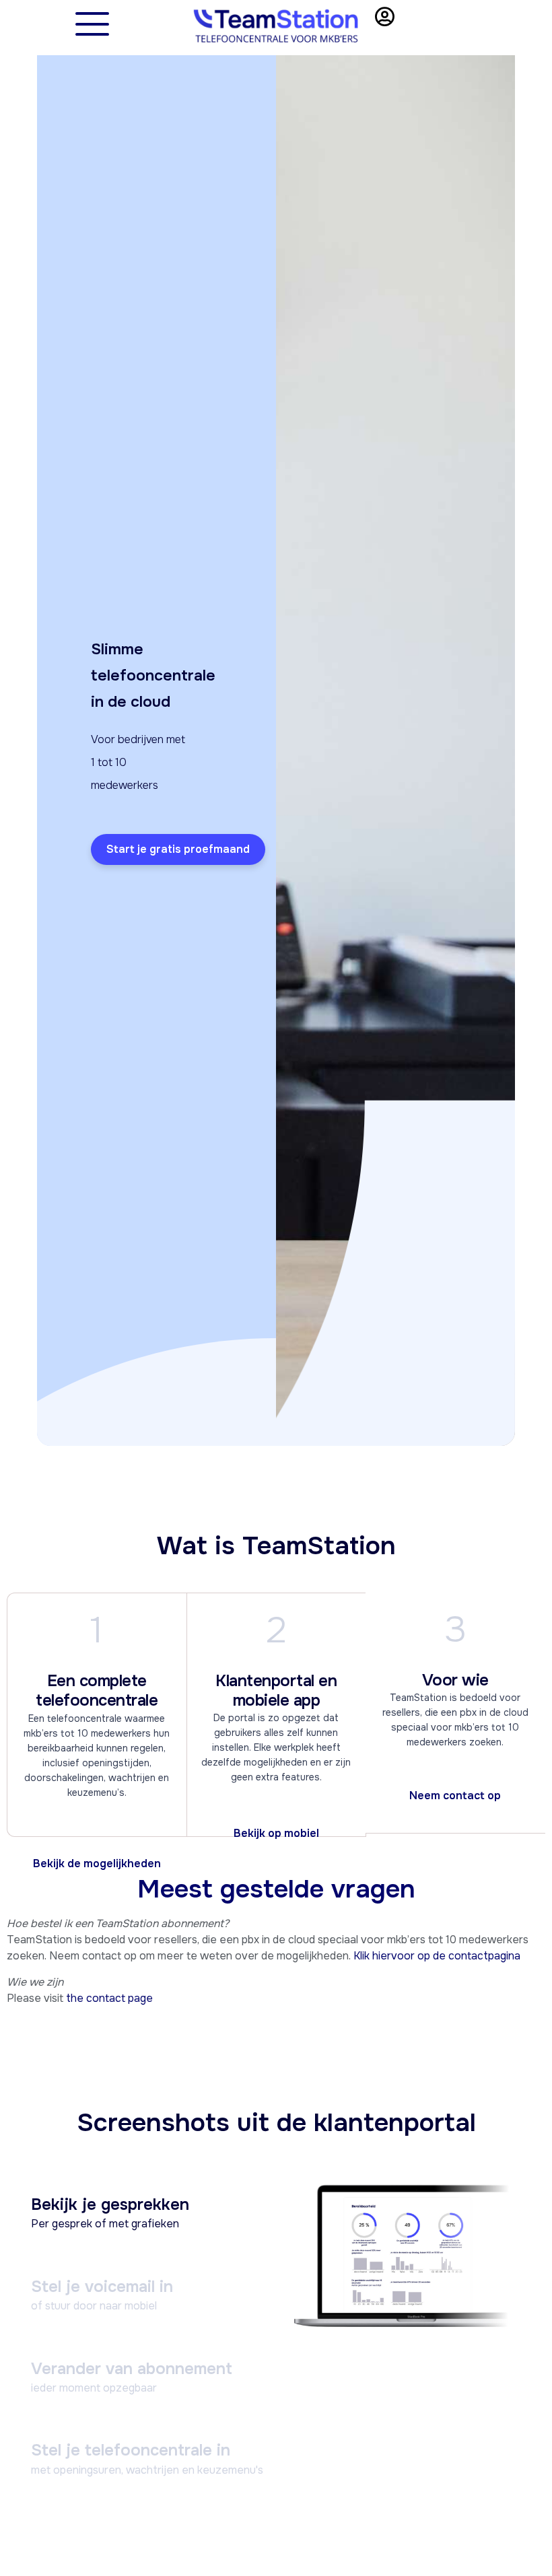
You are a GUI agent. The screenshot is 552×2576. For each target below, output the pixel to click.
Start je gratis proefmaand (178, 849)
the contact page (109, 1998)
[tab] (147, 2217)
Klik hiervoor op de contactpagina (437, 1956)
